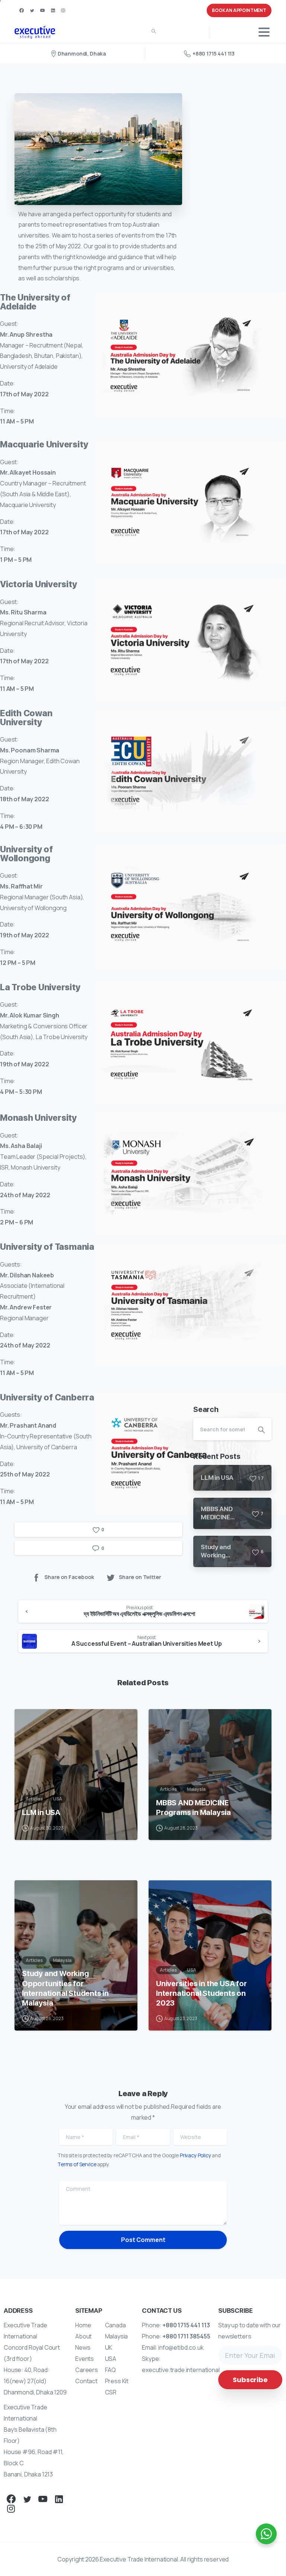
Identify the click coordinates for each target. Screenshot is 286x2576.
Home (83, 2325)
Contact (86, 2381)
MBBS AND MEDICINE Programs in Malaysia (193, 1808)
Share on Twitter (140, 1577)
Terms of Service (77, 2164)
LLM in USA (41, 1812)
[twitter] (32, 10)
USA (111, 2359)
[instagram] (63, 10)
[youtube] (42, 10)
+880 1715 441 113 (214, 54)
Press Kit (117, 2381)
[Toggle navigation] (264, 32)
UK (109, 2347)
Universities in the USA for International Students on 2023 (201, 1993)
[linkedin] (53, 10)
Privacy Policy (196, 2155)
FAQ (111, 2370)
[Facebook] (22, 10)
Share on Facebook (69, 1577)
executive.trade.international (181, 2370)
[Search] (154, 32)
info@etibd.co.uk (181, 2347)
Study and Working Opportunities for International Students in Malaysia (65, 1988)
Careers (87, 2370)
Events (85, 2359)
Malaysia (117, 2336)
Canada (115, 2325)
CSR (111, 2392)
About (83, 2336)
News (83, 2347)
